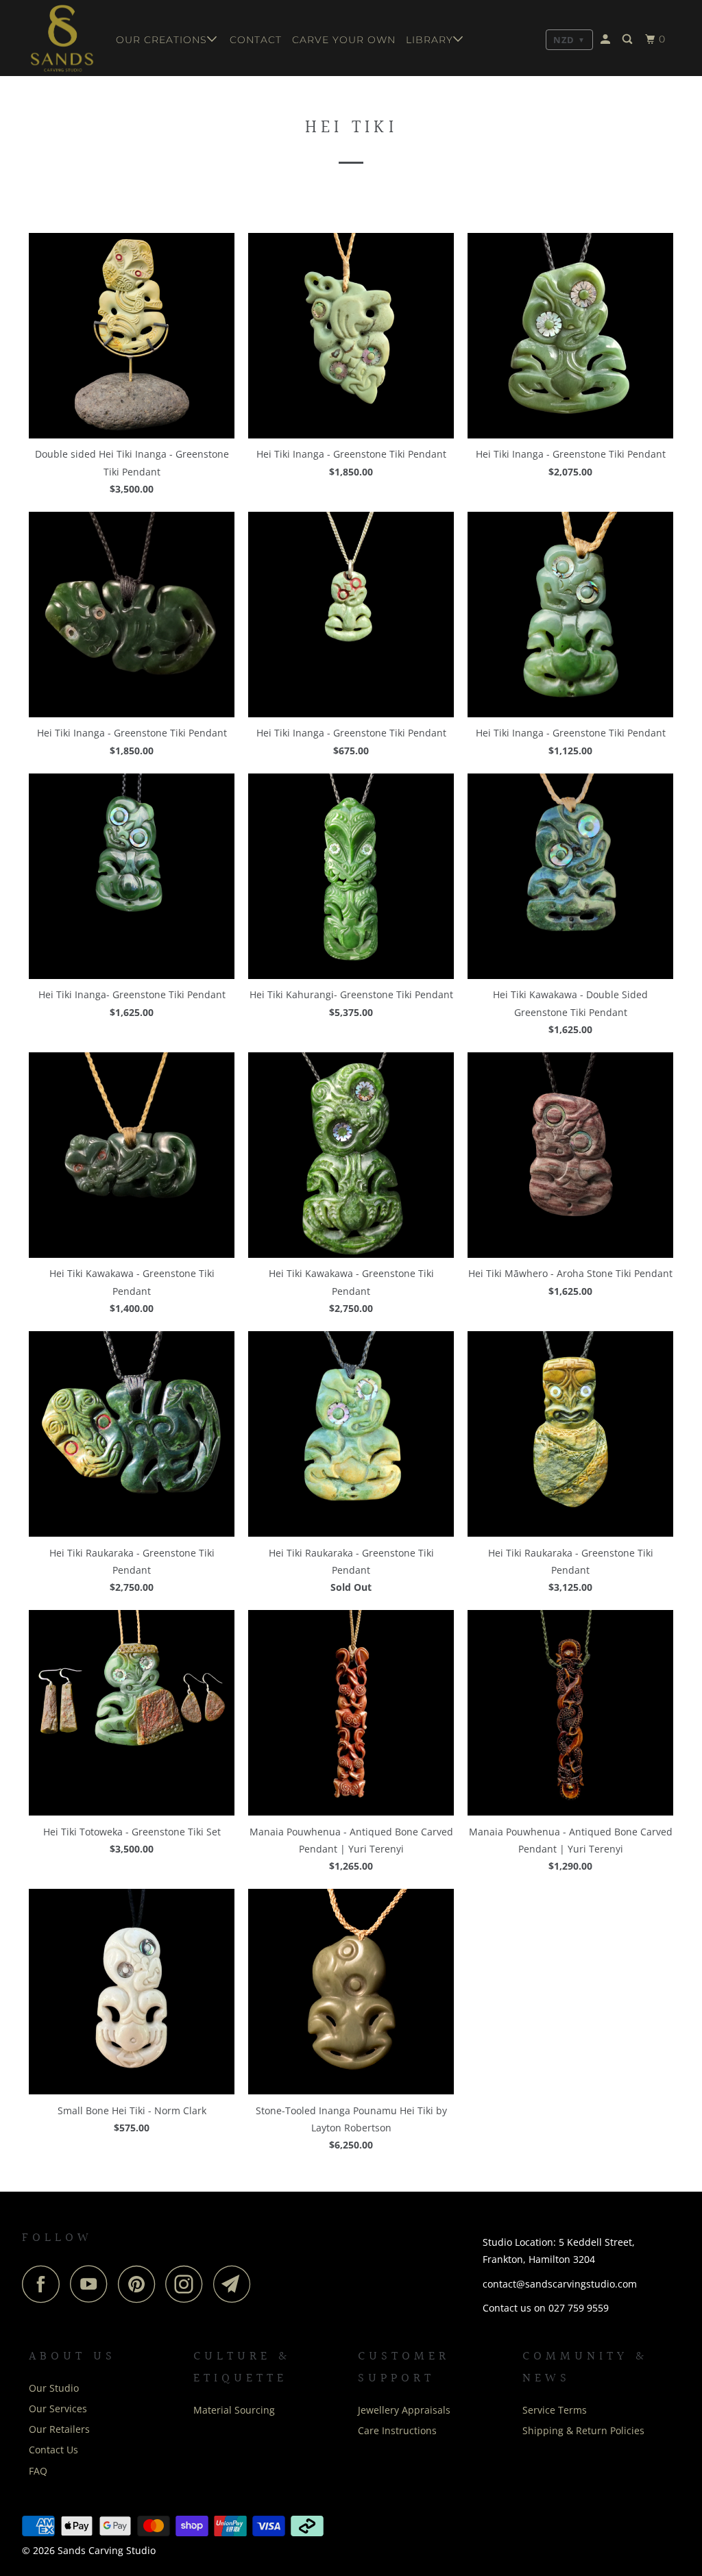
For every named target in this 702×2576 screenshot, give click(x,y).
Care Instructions (397, 2430)
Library (429, 40)
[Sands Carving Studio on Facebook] (45, 2284)
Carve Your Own (344, 40)
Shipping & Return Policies (583, 2430)
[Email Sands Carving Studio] (236, 2284)
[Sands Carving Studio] (63, 38)
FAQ (38, 2471)
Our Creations (161, 40)
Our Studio (54, 2388)
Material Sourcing (234, 2410)
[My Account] (607, 39)
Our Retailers (59, 2429)
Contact (256, 40)
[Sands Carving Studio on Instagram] (188, 2284)
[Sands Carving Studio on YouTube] (93, 2284)
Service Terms (555, 2410)
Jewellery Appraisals (404, 2410)
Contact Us (53, 2450)
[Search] (629, 39)
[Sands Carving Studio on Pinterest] (140, 2284)
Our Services (58, 2408)
